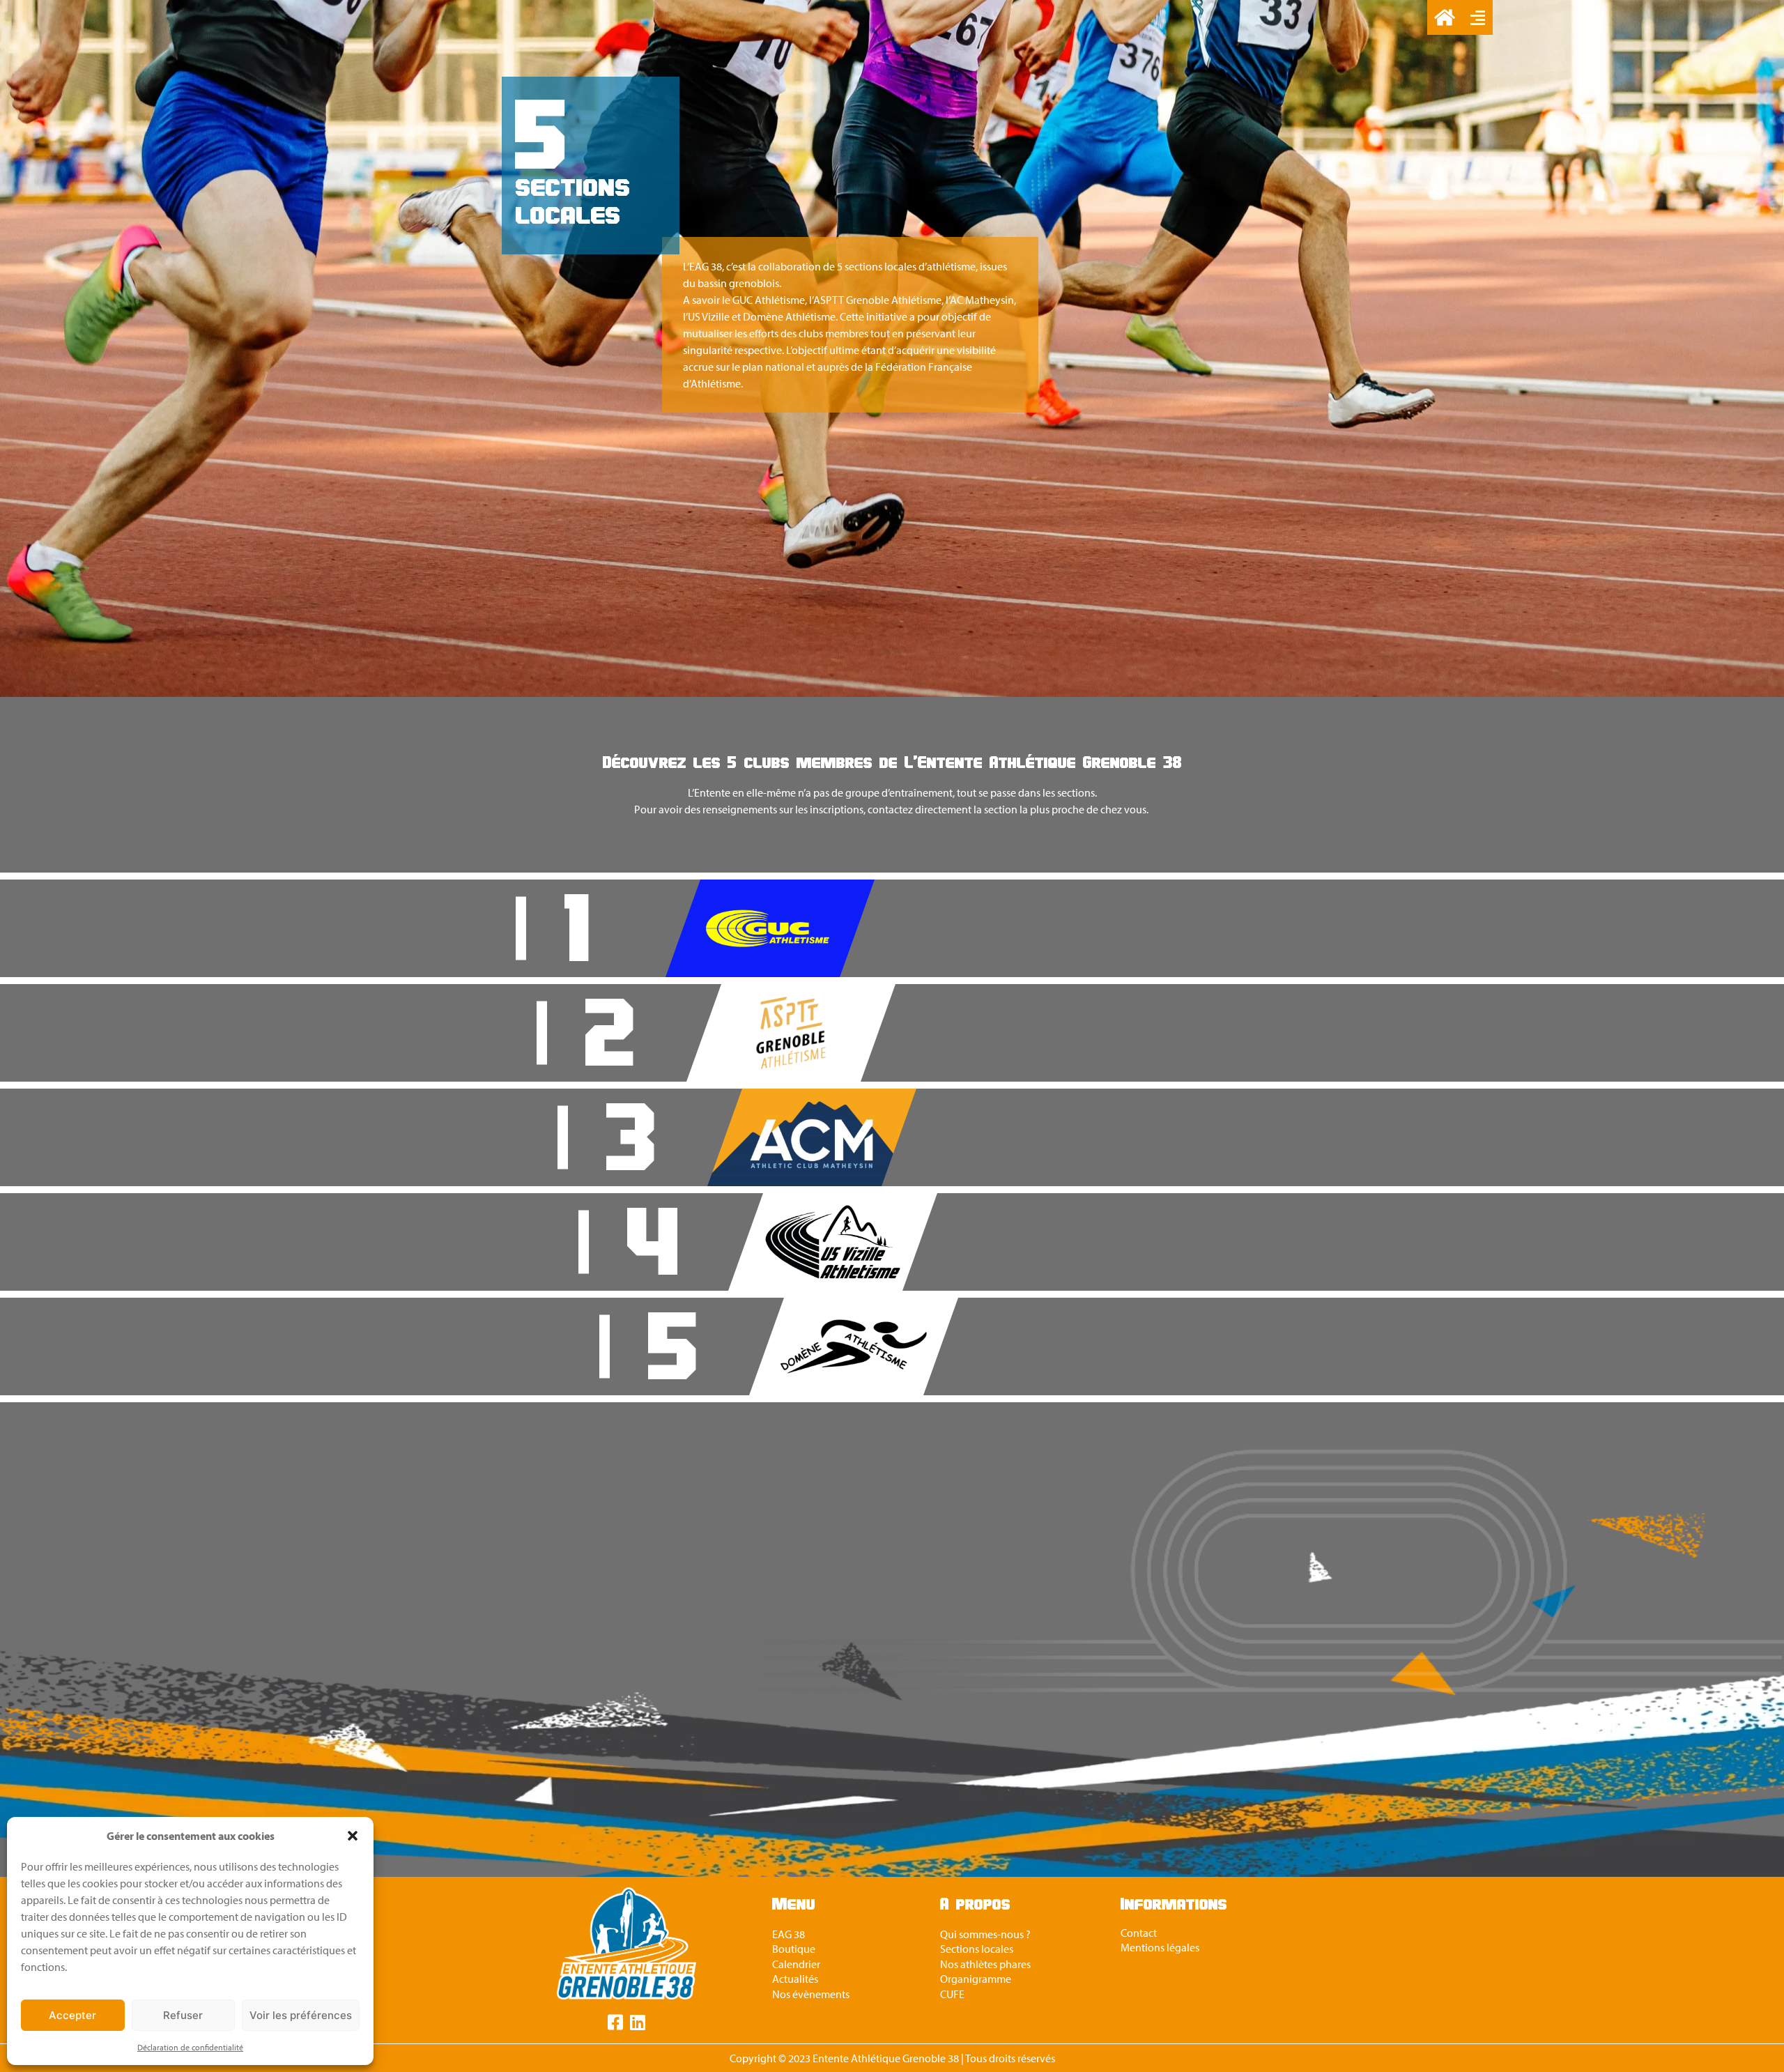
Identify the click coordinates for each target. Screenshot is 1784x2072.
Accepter (72, 2015)
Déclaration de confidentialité (190, 2047)
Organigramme (976, 1979)
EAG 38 (789, 1934)
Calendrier (796, 1964)
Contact (1139, 1933)
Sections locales (977, 1949)
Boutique (794, 1949)
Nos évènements (811, 1994)
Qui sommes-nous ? (985, 1934)
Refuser (183, 2015)
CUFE (952, 1994)
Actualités (795, 1979)
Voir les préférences (301, 2015)
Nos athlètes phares (985, 1964)
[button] (353, 1836)
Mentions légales (1160, 1947)
